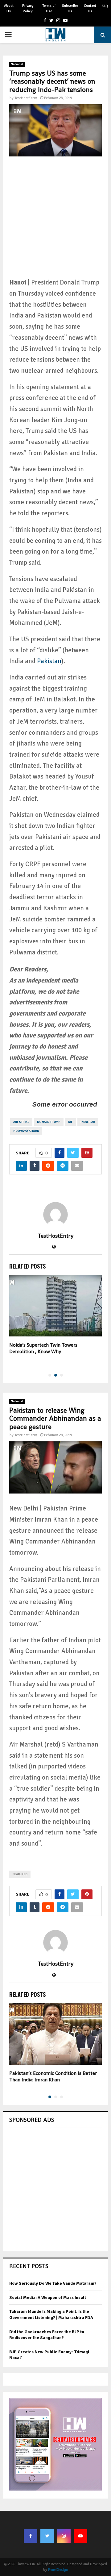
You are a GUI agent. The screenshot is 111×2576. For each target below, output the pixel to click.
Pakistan (49, 661)
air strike (21, 1122)
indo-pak (88, 1122)
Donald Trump (49, 1122)
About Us (9, 8)
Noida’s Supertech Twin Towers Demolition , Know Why (43, 1348)
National (17, 64)
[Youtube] (80, 2536)
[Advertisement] (55, 222)
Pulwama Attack (26, 1131)
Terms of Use (49, 8)
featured (20, 1874)
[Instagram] (64, 2536)
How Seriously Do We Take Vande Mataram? (53, 2283)
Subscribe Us (70, 8)
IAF (70, 1122)
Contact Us (90, 8)
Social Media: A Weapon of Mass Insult (48, 2298)
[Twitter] (47, 2536)
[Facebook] (31, 2536)
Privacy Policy (28, 8)
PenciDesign (58, 2570)
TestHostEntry (26, 98)
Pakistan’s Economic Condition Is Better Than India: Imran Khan (53, 2076)
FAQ (105, 6)
